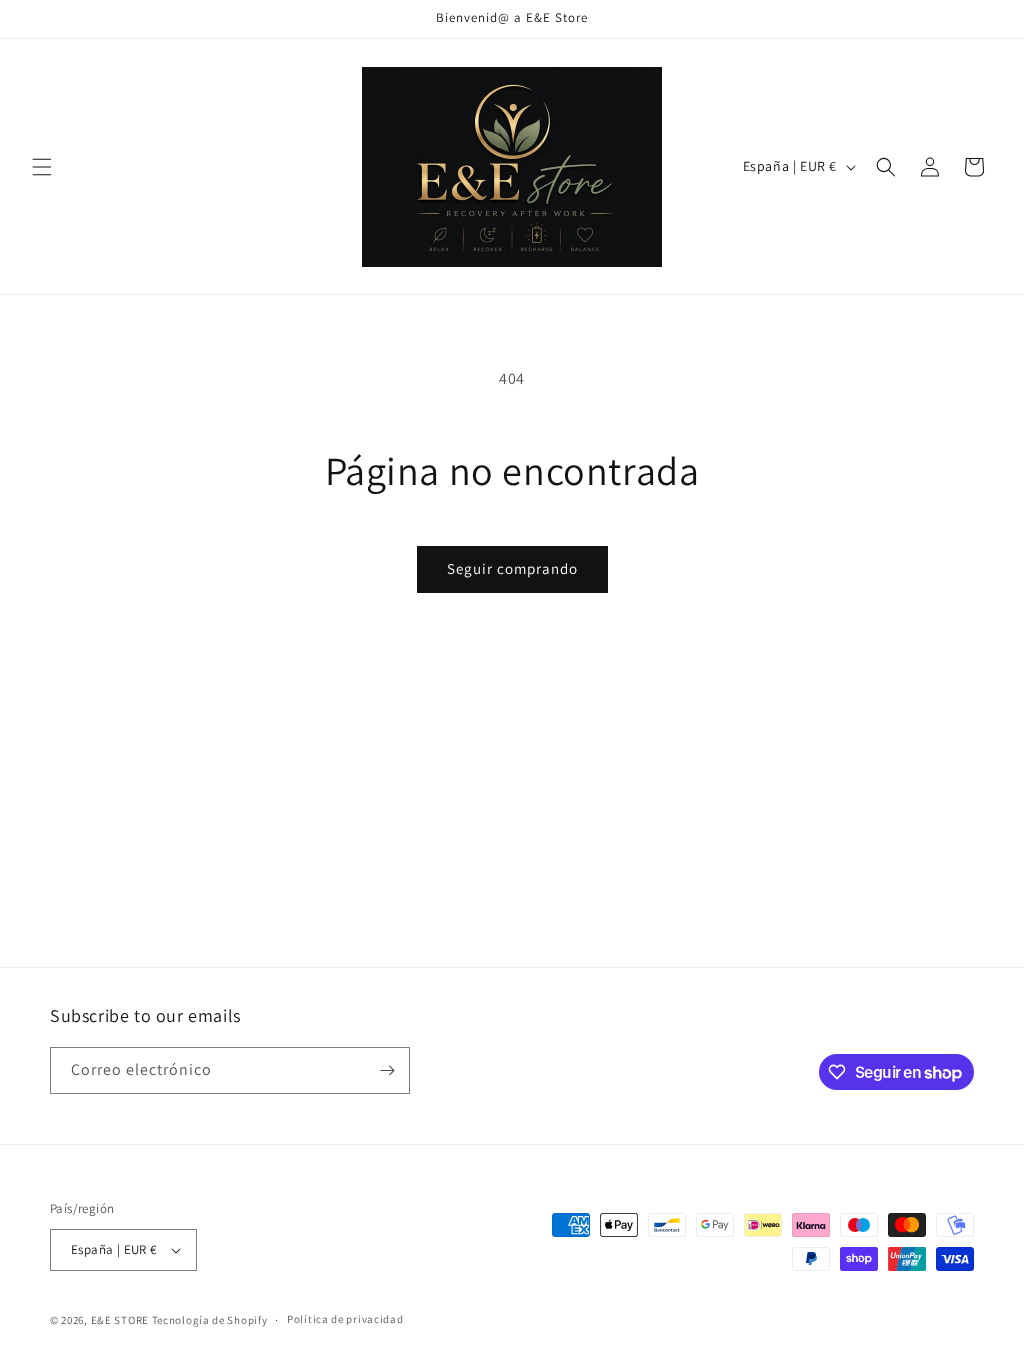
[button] (42, 167)
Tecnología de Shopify (210, 1320)
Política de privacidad (345, 1319)
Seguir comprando (512, 568)
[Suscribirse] (387, 1070)
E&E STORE (120, 1320)
